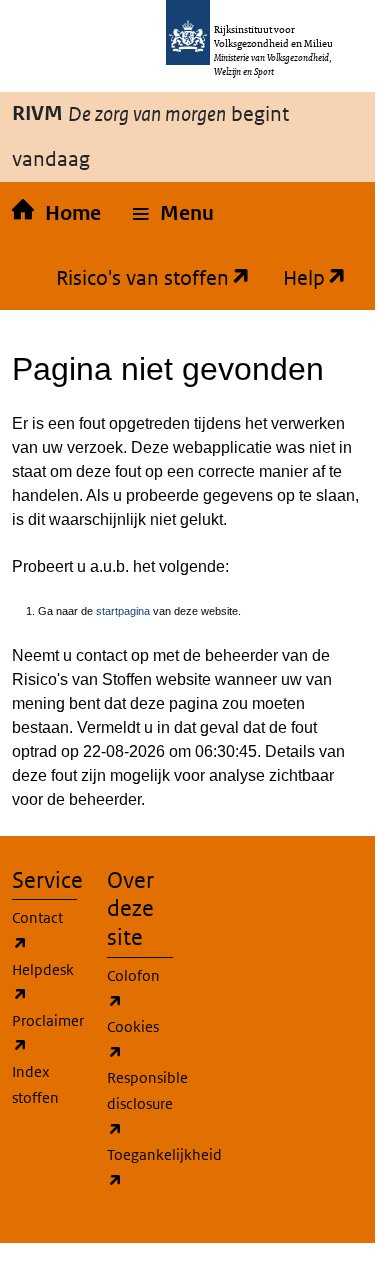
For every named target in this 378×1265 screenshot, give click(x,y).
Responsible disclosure (147, 1102)
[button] (173, 214)
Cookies (133, 1039)
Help (296, 277)
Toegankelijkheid (164, 1167)
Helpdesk (43, 982)
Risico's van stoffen (134, 277)
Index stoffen (35, 1084)
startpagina (123, 611)
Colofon (133, 988)
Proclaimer (48, 1033)
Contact (37, 930)
